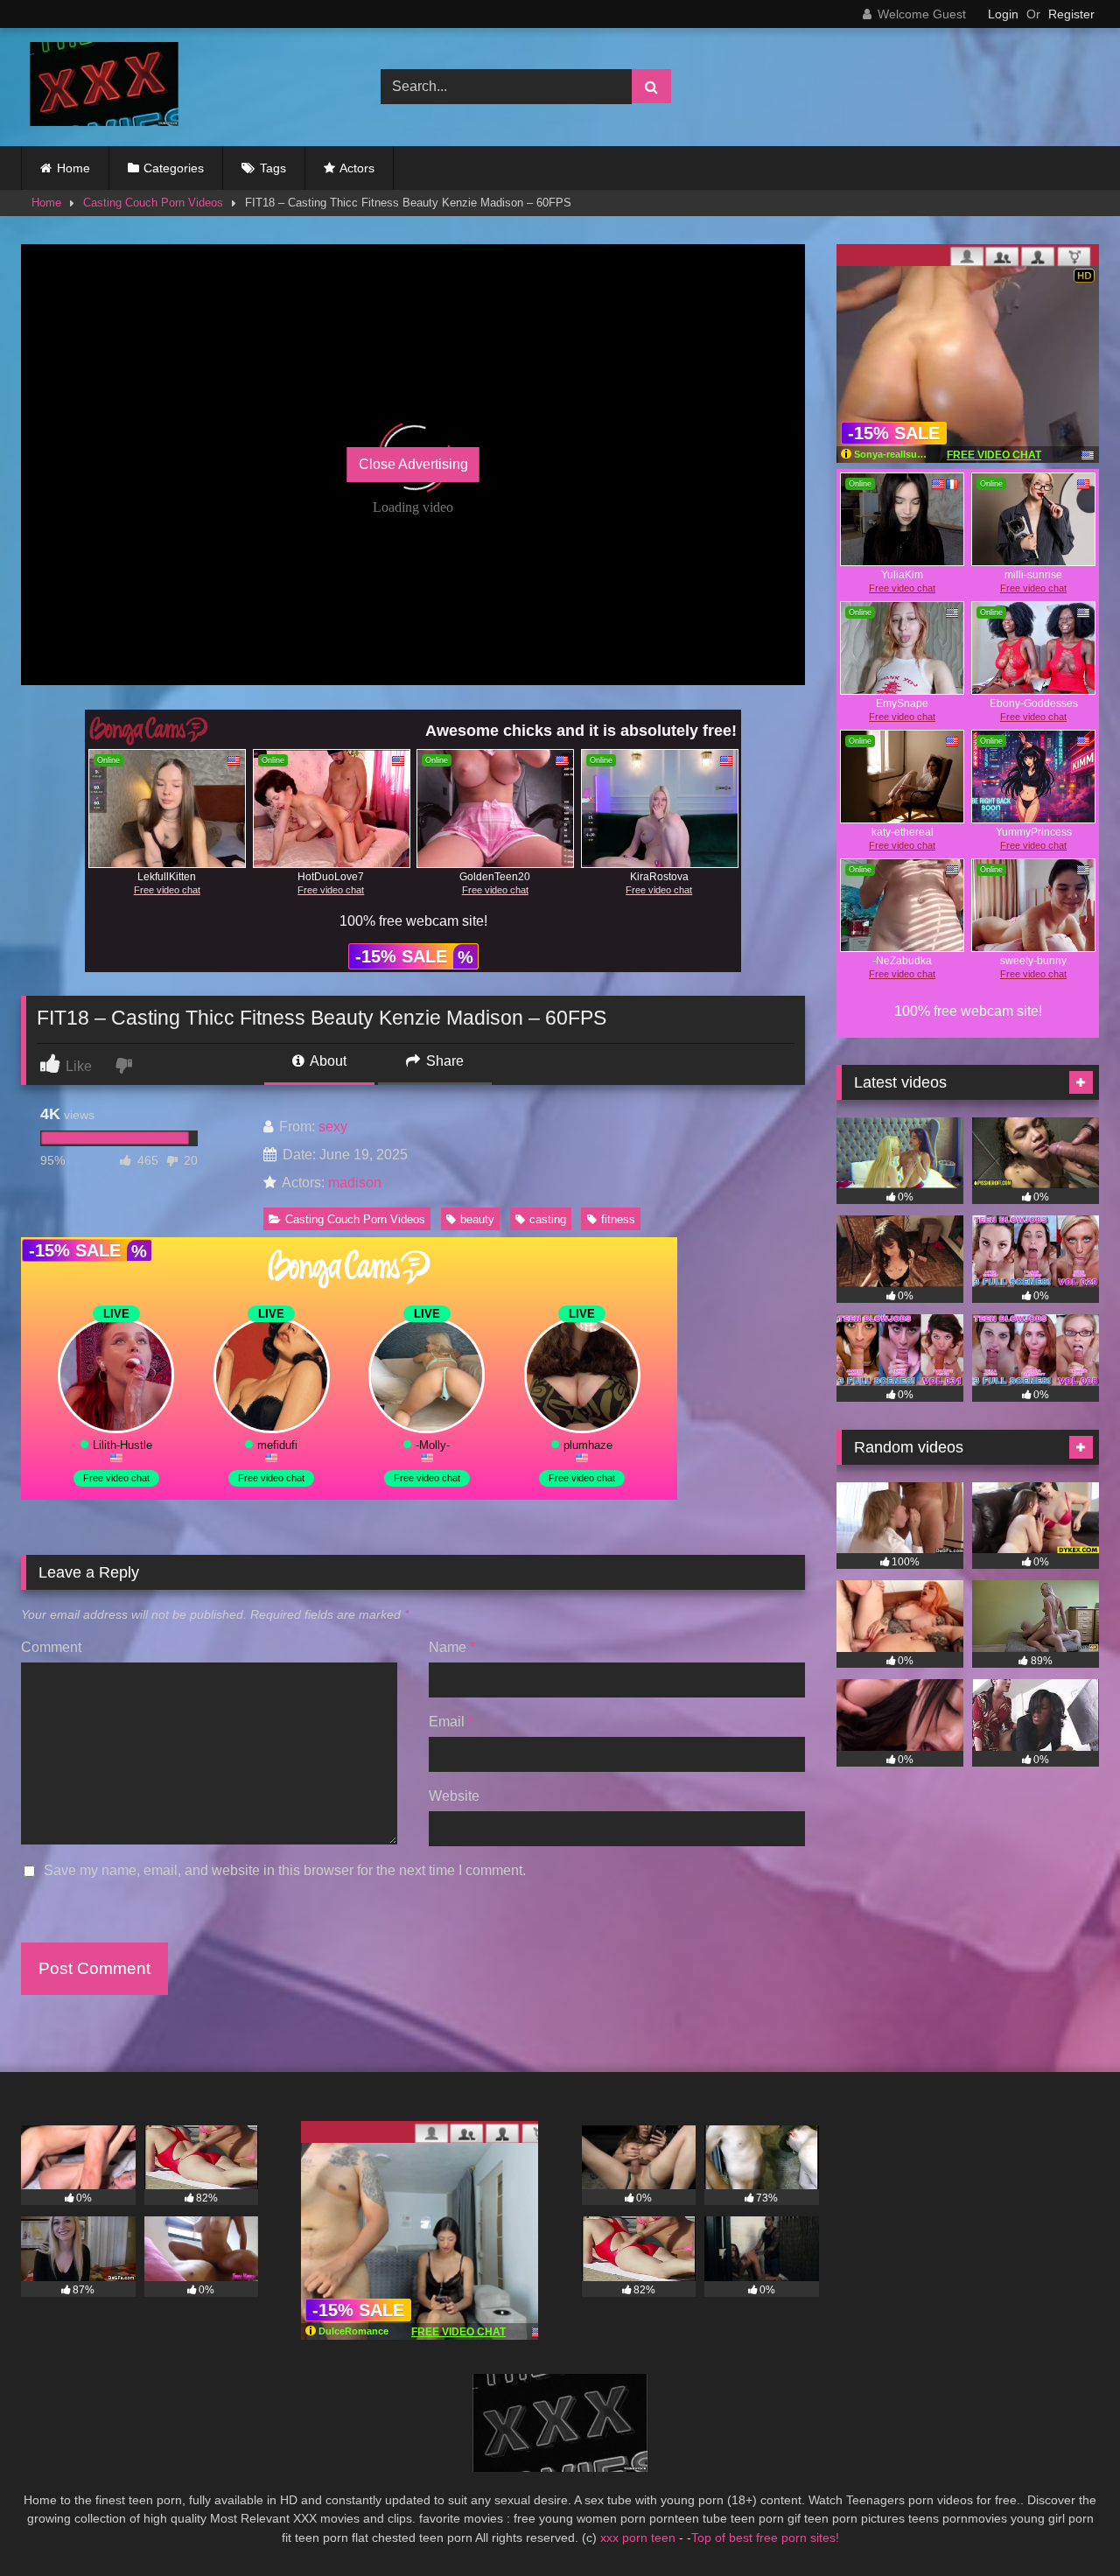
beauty (477, 1219)
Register (1071, 14)
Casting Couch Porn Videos (153, 203)
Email (451, 1722)
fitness (618, 1219)
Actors (357, 168)
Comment (51, 1647)
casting (548, 1219)
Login (1003, 14)
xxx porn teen (640, 2537)
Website (454, 1796)
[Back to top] (1066, 2524)
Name (452, 1647)
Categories (174, 168)
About (327, 1061)
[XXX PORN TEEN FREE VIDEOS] (100, 87)
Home (73, 168)
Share (443, 1061)
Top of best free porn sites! (765, 2537)
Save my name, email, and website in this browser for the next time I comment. (285, 1870)
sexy (333, 1127)
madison (355, 1183)
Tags (273, 168)
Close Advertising (413, 464)
